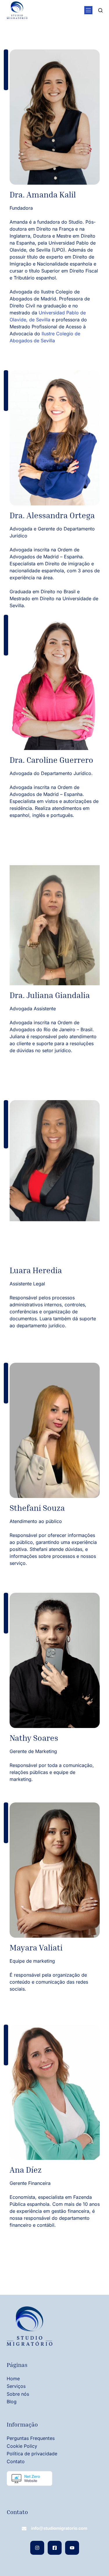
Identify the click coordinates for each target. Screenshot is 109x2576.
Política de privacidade (32, 2454)
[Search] (100, 10)
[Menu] (88, 10)
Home (13, 2379)
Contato (16, 2461)
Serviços (16, 2386)
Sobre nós (18, 2394)
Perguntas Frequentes (31, 2438)
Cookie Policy (22, 2446)
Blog (12, 2402)
